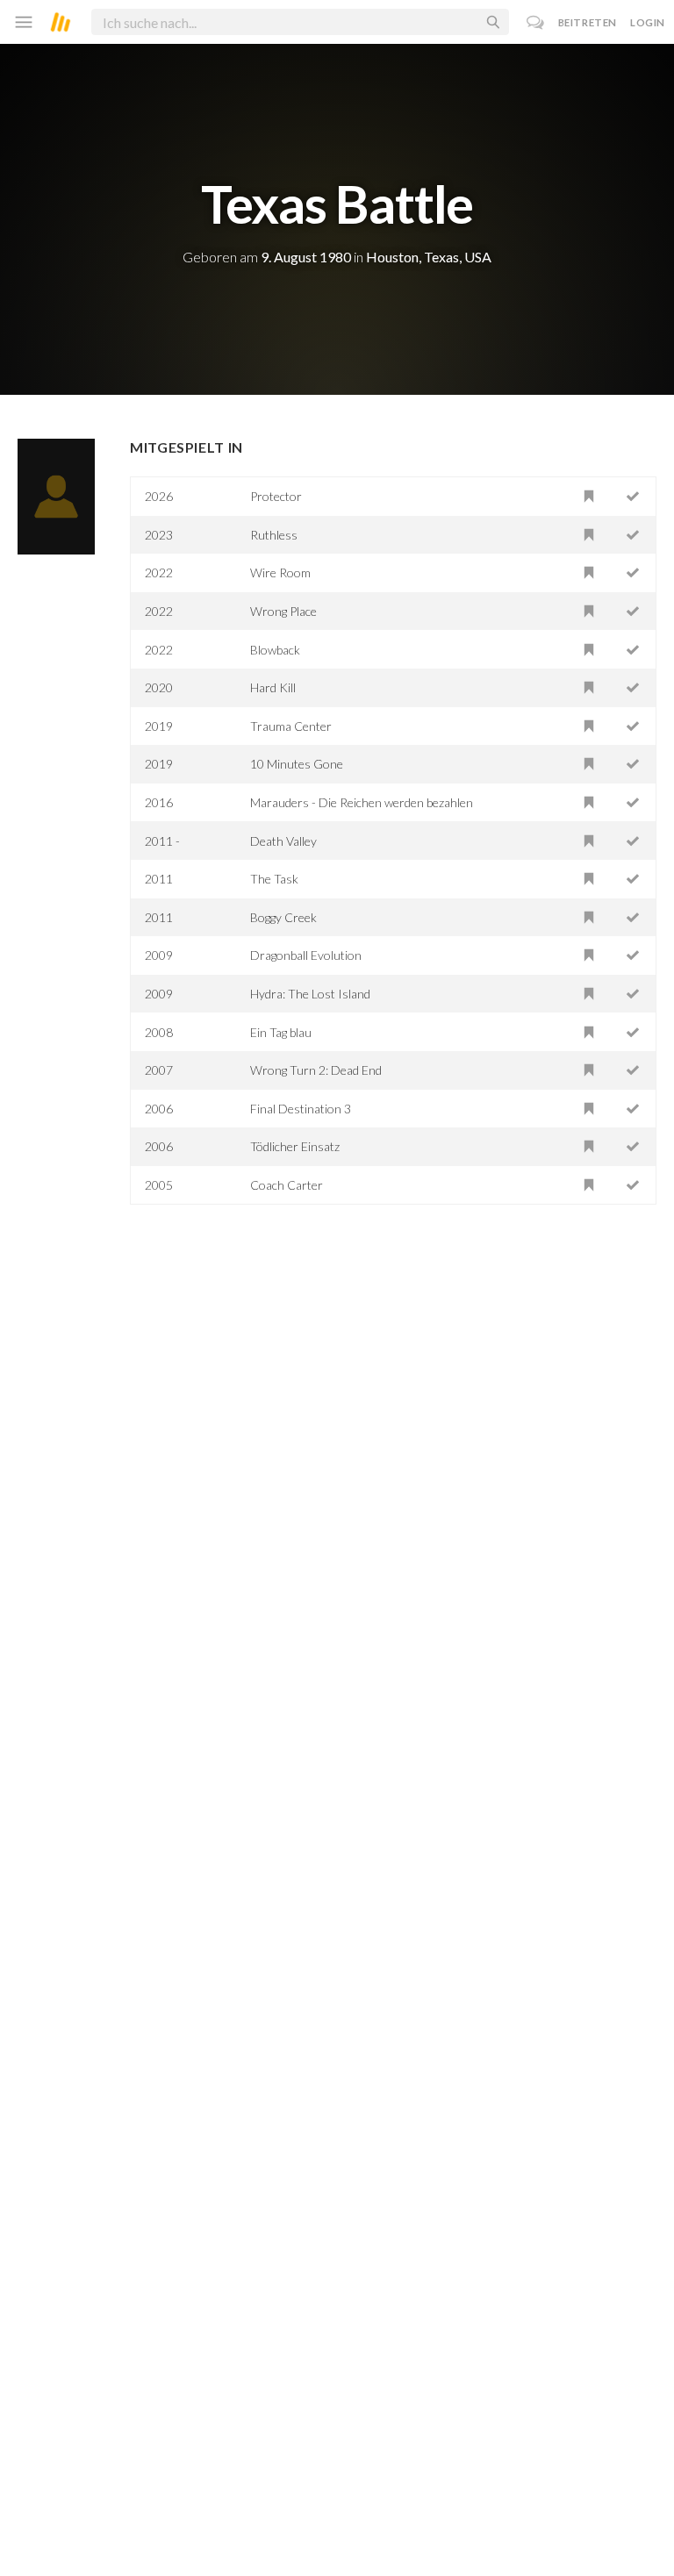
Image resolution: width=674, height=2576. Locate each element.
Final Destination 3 (301, 1109)
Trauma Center (291, 726)
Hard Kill (273, 687)
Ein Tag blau (281, 1032)
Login (648, 22)
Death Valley (283, 841)
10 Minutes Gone (297, 764)
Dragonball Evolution (306, 955)
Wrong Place (283, 611)
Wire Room (280, 572)
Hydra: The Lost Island (310, 994)
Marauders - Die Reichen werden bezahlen (362, 802)
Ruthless (274, 535)
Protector (276, 496)
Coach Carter (287, 1185)
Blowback (275, 650)
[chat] (536, 22)
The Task (274, 879)
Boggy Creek (283, 917)
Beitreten (588, 22)
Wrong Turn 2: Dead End (316, 1070)
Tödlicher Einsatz (295, 1146)
